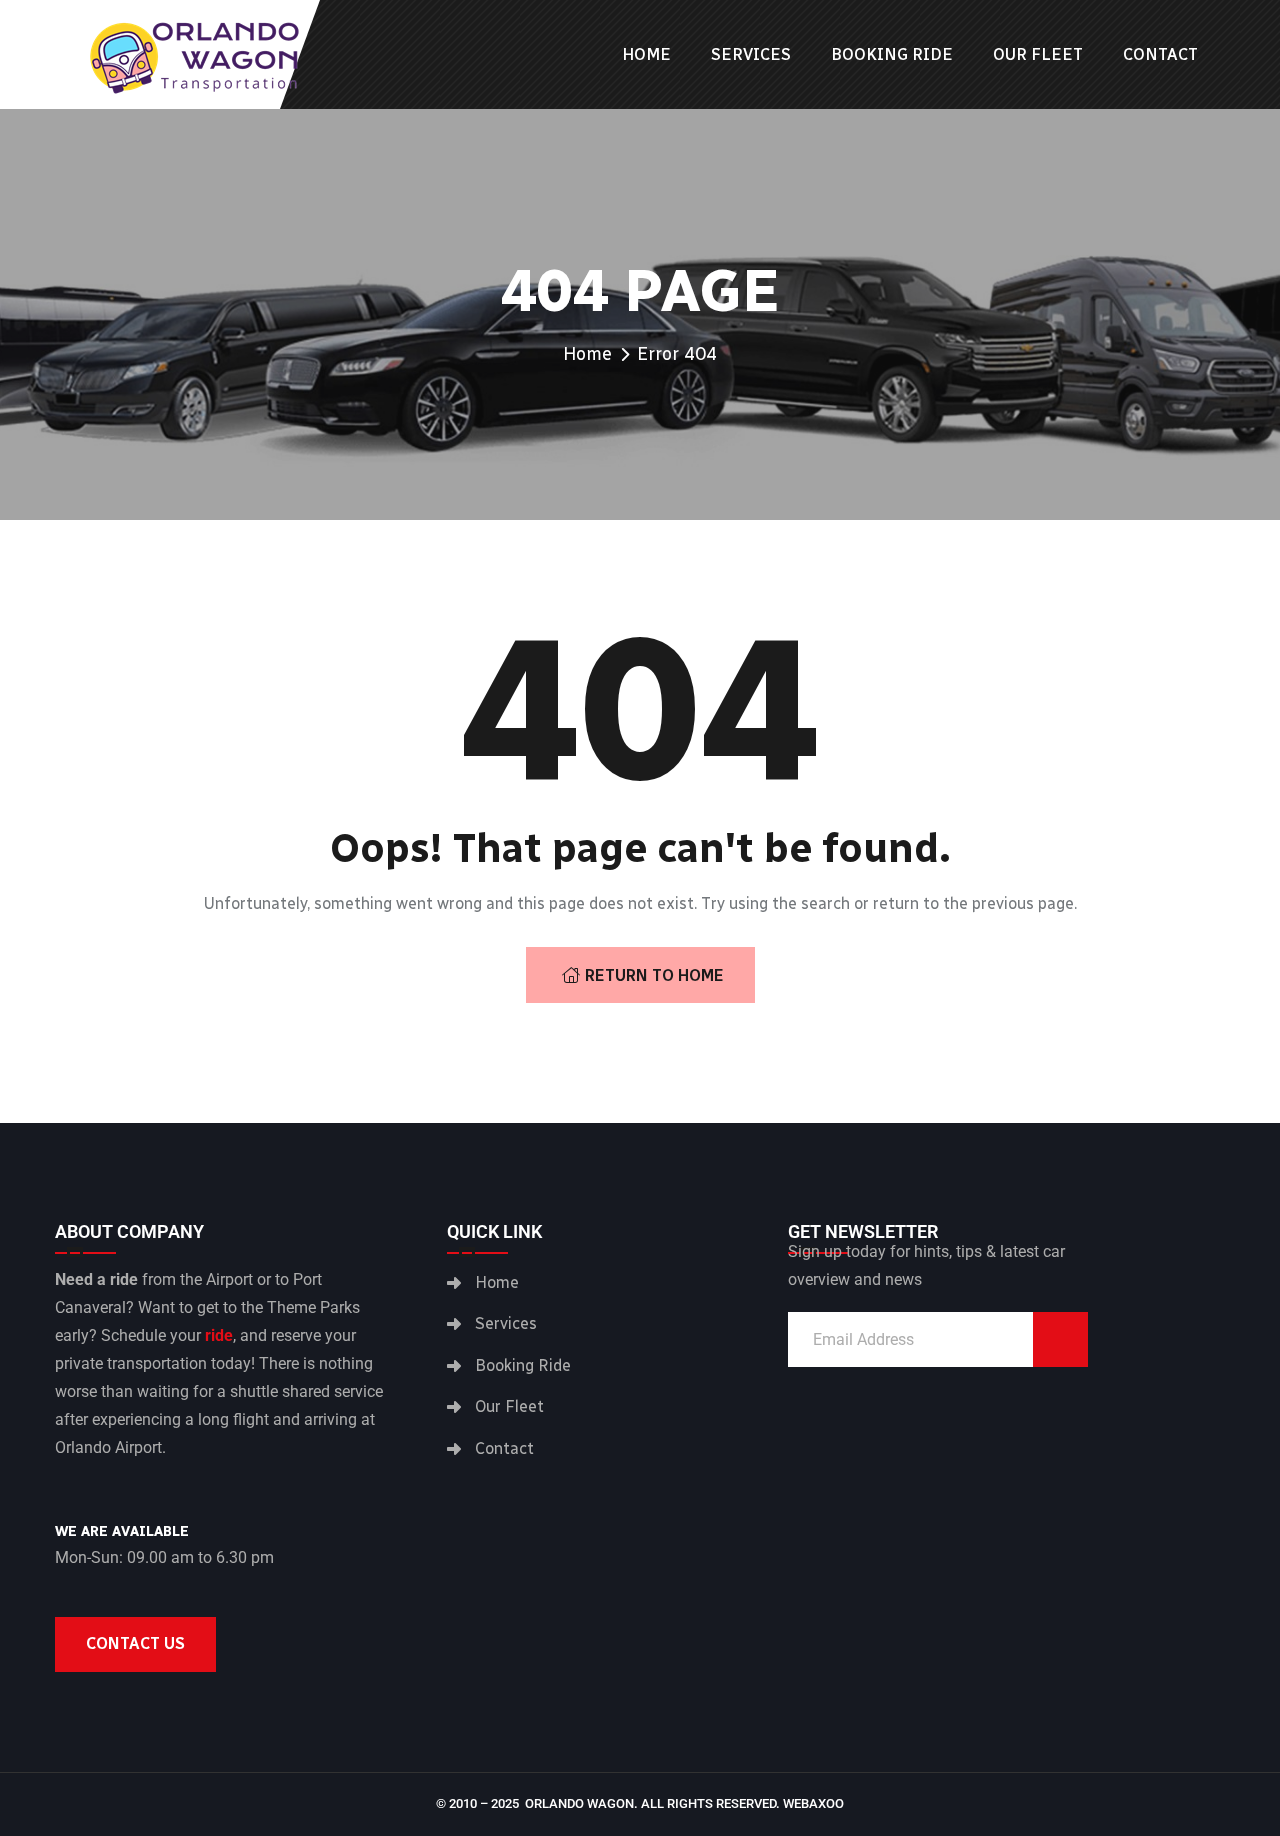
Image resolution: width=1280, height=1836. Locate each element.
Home (646, 54)
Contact (1160, 54)
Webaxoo (813, 1803)
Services (751, 54)
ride (219, 1335)
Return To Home (654, 975)
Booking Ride (892, 54)
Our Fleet (1038, 54)
